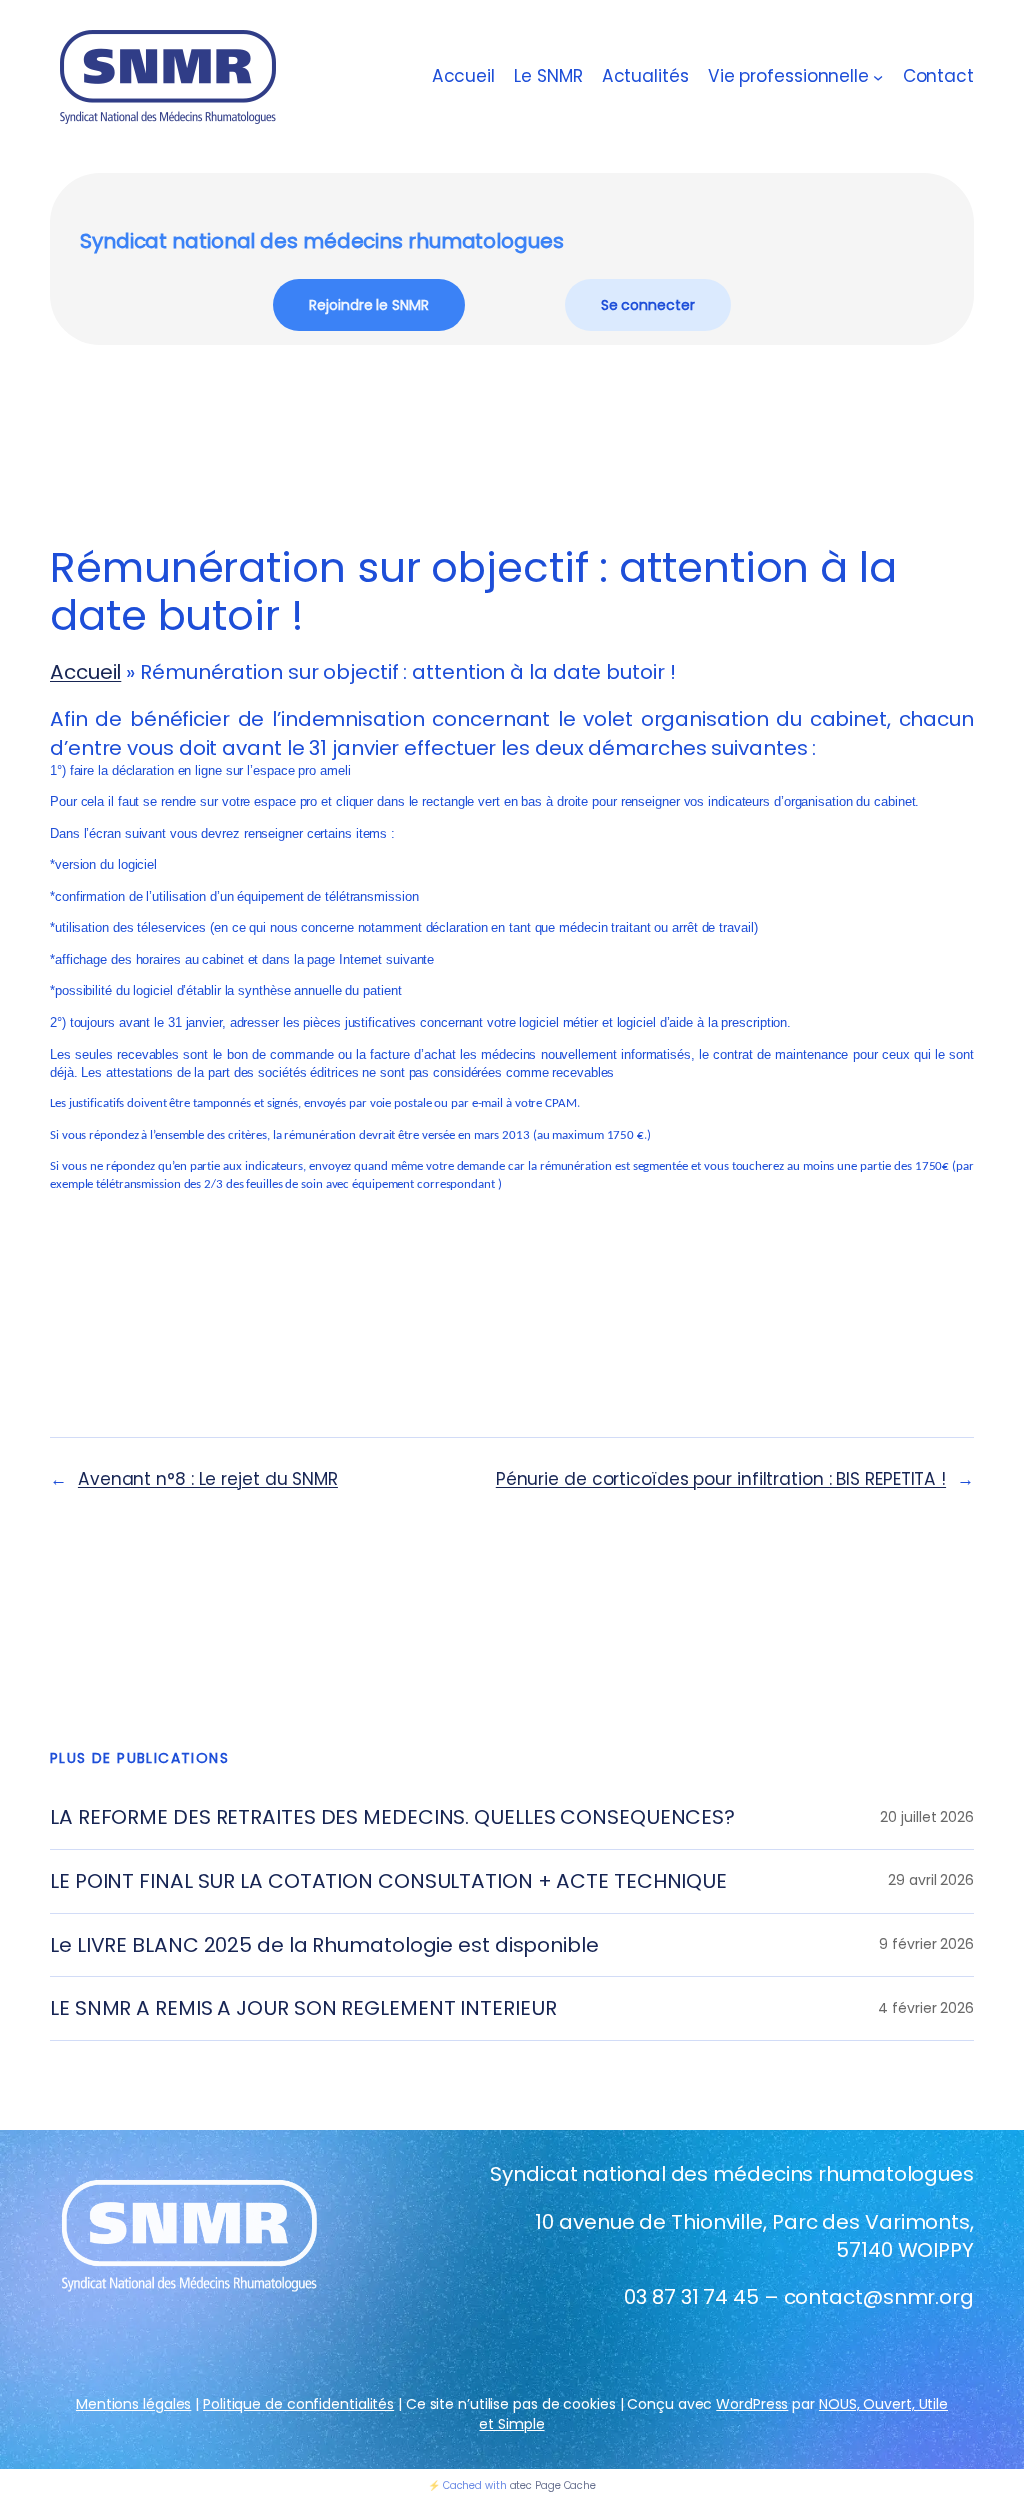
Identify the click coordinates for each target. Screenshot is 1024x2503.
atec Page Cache (553, 2485)
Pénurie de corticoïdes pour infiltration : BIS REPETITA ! (721, 1479)
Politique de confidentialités (298, 2404)
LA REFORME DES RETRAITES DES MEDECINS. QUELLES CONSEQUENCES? (392, 1817)
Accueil (463, 76)
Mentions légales (133, 2404)
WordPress (752, 2404)
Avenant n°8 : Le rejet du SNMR (208, 1479)
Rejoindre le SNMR (368, 305)
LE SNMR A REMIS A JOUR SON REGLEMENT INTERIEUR (303, 2008)
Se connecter (648, 305)
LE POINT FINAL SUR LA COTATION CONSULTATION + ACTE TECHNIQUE (388, 1881)
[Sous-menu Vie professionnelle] (878, 77)
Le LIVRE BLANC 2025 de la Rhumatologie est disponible (324, 1945)
